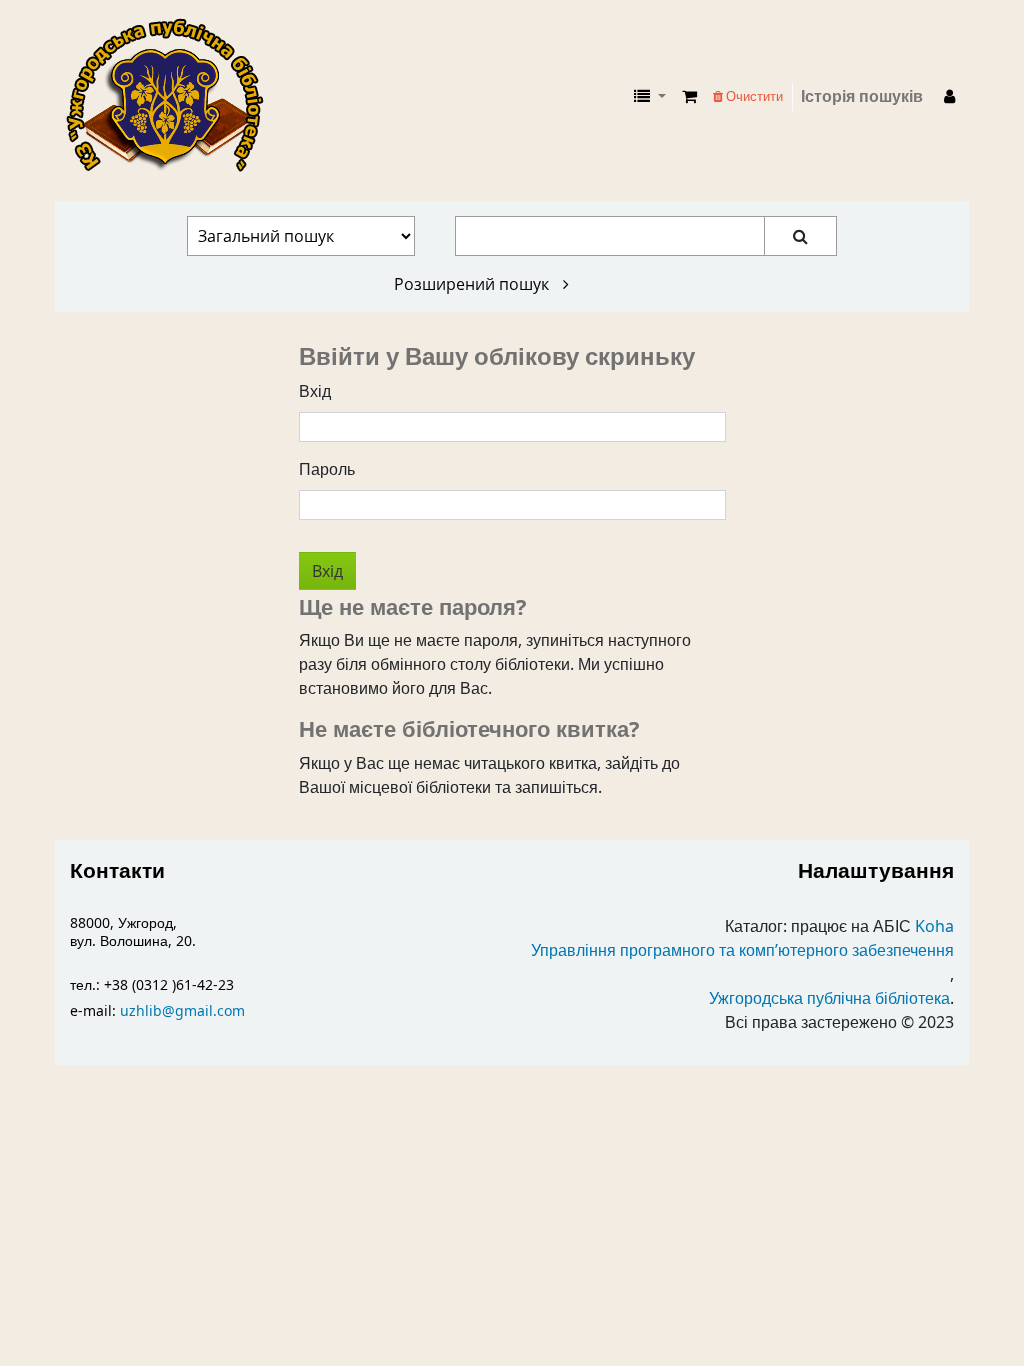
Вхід (315, 392)
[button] (689, 97)
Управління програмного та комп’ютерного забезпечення (742, 951)
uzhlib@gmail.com (182, 1011)
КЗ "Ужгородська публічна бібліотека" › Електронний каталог (173, 97)
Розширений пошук (473, 284)
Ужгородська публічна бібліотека (829, 999)
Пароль (327, 470)
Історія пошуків (862, 97)
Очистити (753, 96)
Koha (934, 927)
